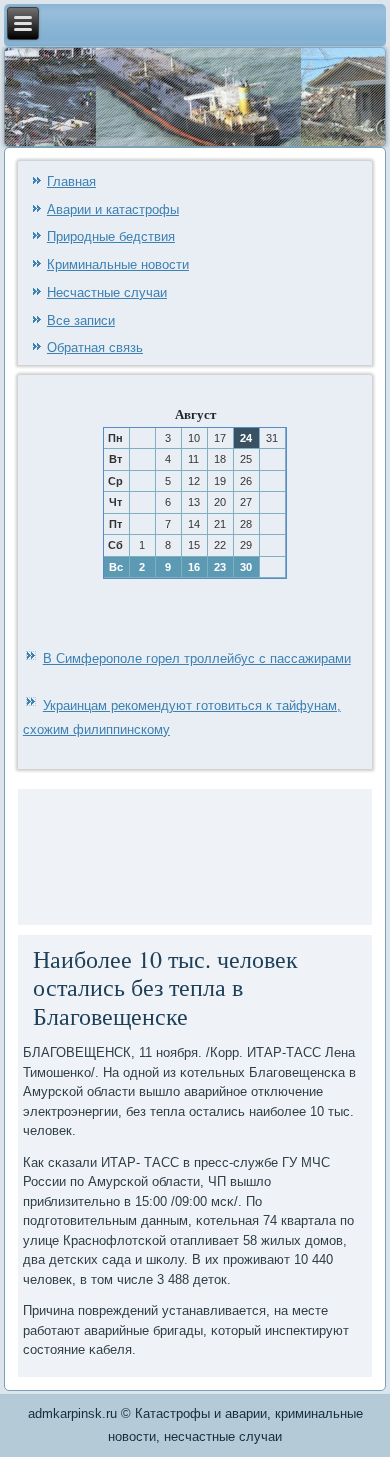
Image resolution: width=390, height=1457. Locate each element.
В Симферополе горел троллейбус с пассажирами (197, 658)
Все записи (81, 320)
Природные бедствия (111, 236)
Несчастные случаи (107, 292)
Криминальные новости (118, 264)
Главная (71, 181)
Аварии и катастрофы (113, 209)
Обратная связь (95, 347)
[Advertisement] (83, 854)
